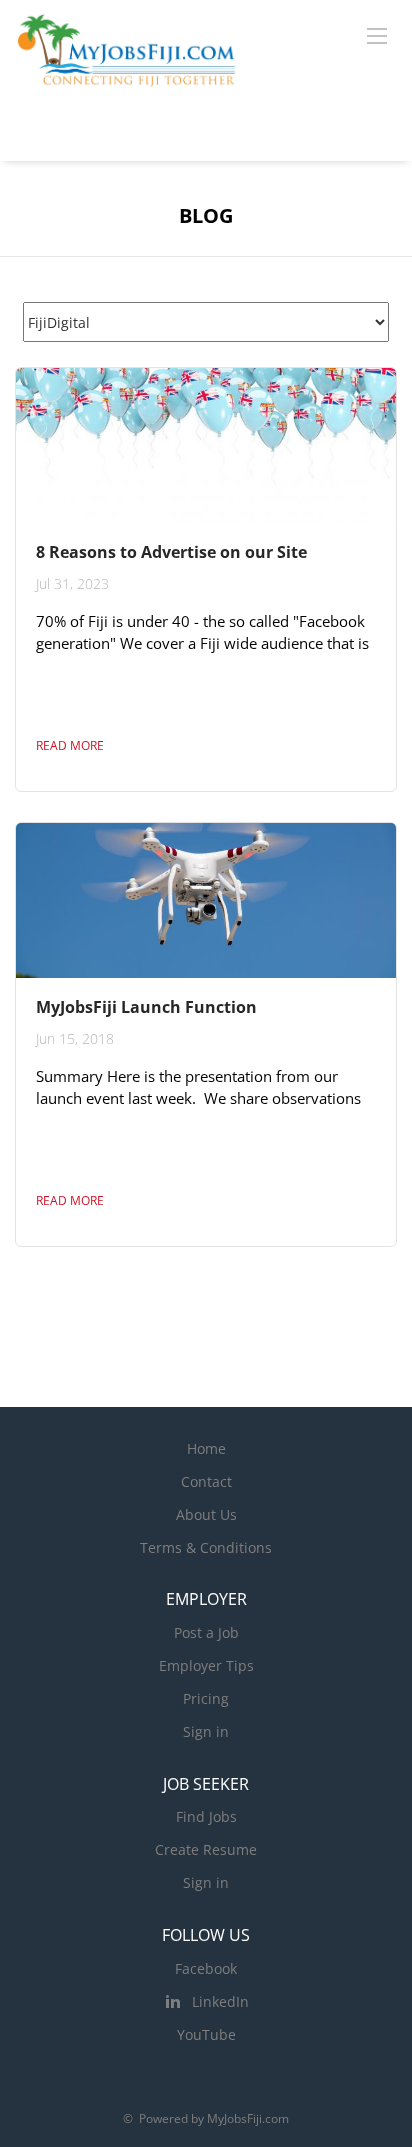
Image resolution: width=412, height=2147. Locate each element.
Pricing (206, 1698)
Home (206, 1448)
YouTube (206, 2034)
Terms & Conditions (206, 1547)
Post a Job (206, 1632)
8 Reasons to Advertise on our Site (171, 552)
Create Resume (206, 1849)
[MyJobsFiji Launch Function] (206, 900)
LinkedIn (220, 2001)
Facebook (206, 1968)
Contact (206, 1481)
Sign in (206, 1731)
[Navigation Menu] (377, 35)
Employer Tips (206, 1665)
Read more (70, 745)
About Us (206, 1514)
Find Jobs (206, 1816)
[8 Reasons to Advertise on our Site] (206, 445)
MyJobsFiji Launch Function (146, 1007)
